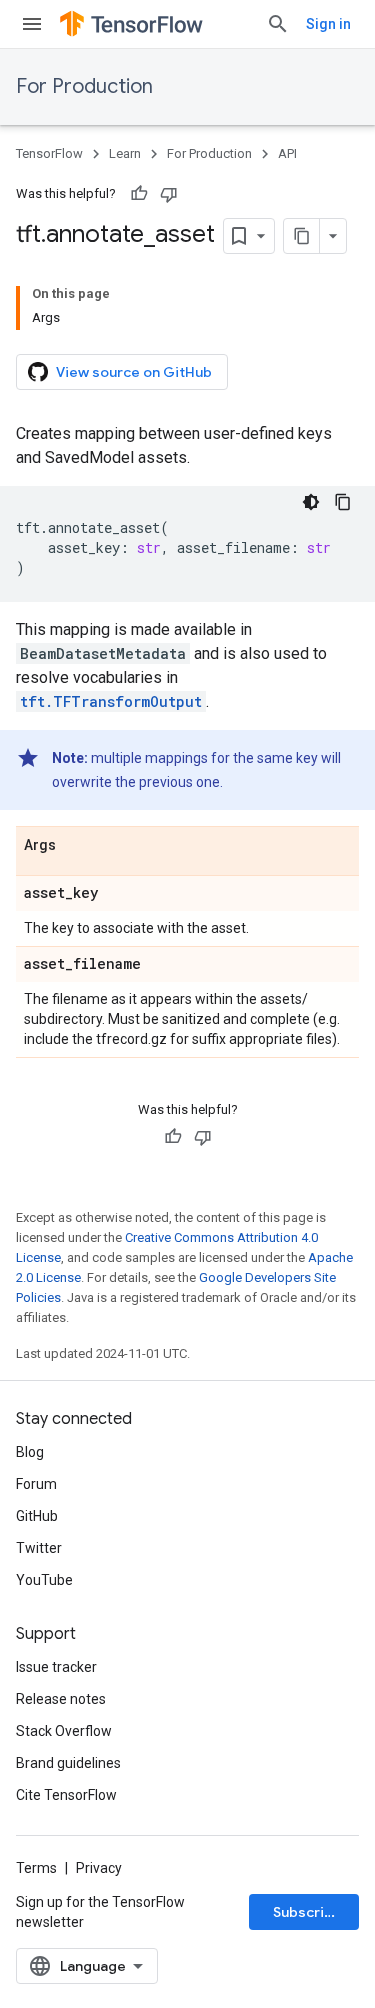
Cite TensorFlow (66, 1795)
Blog (30, 1452)
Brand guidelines (68, 1763)
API (287, 153)
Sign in (328, 24)
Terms (36, 1868)
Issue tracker (56, 1667)
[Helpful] (139, 194)
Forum (36, 1484)
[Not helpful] (169, 194)
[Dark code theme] (311, 502)
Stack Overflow (64, 1731)
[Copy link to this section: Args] (76, 846)
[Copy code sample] (343, 502)
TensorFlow (49, 153)
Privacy (99, 1868)
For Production (84, 86)
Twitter (39, 1548)
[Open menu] (32, 24)
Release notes (61, 1699)
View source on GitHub (134, 372)
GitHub (37, 1516)
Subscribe (307, 1912)
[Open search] (278, 24)
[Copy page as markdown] (302, 236)
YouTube (44, 1580)
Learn (125, 153)
